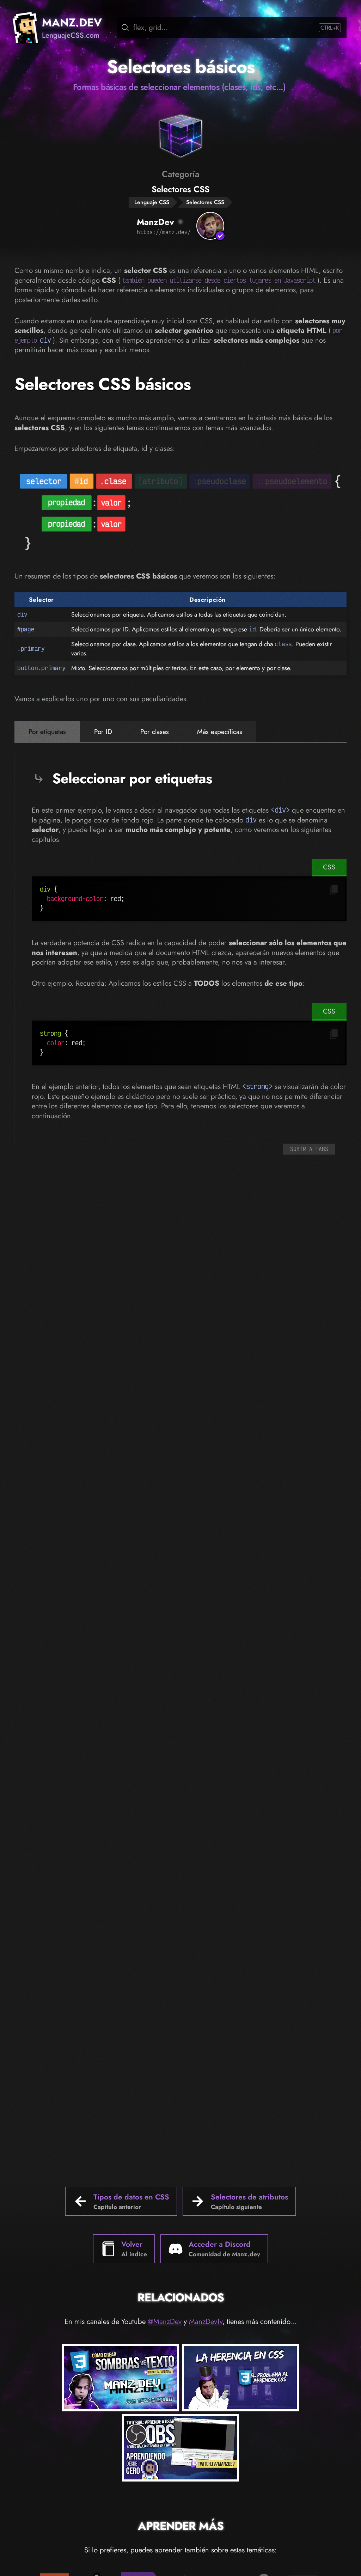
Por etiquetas (47, 732)
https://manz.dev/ (164, 232)
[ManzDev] (210, 226)
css (329, 867)
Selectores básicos (181, 67)
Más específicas (220, 732)
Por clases (155, 732)
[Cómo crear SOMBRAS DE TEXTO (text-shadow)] (121, 2379)
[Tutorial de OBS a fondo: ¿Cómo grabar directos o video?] (180, 2449)
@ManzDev (165, 2321)
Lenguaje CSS (152, 202)
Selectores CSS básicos (103, 384)
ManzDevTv (206, 2321)
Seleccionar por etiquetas (132, 778)
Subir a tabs (309, 1149)
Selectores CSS (205, 202)
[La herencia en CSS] (240, 2379)
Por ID (103, 732)
